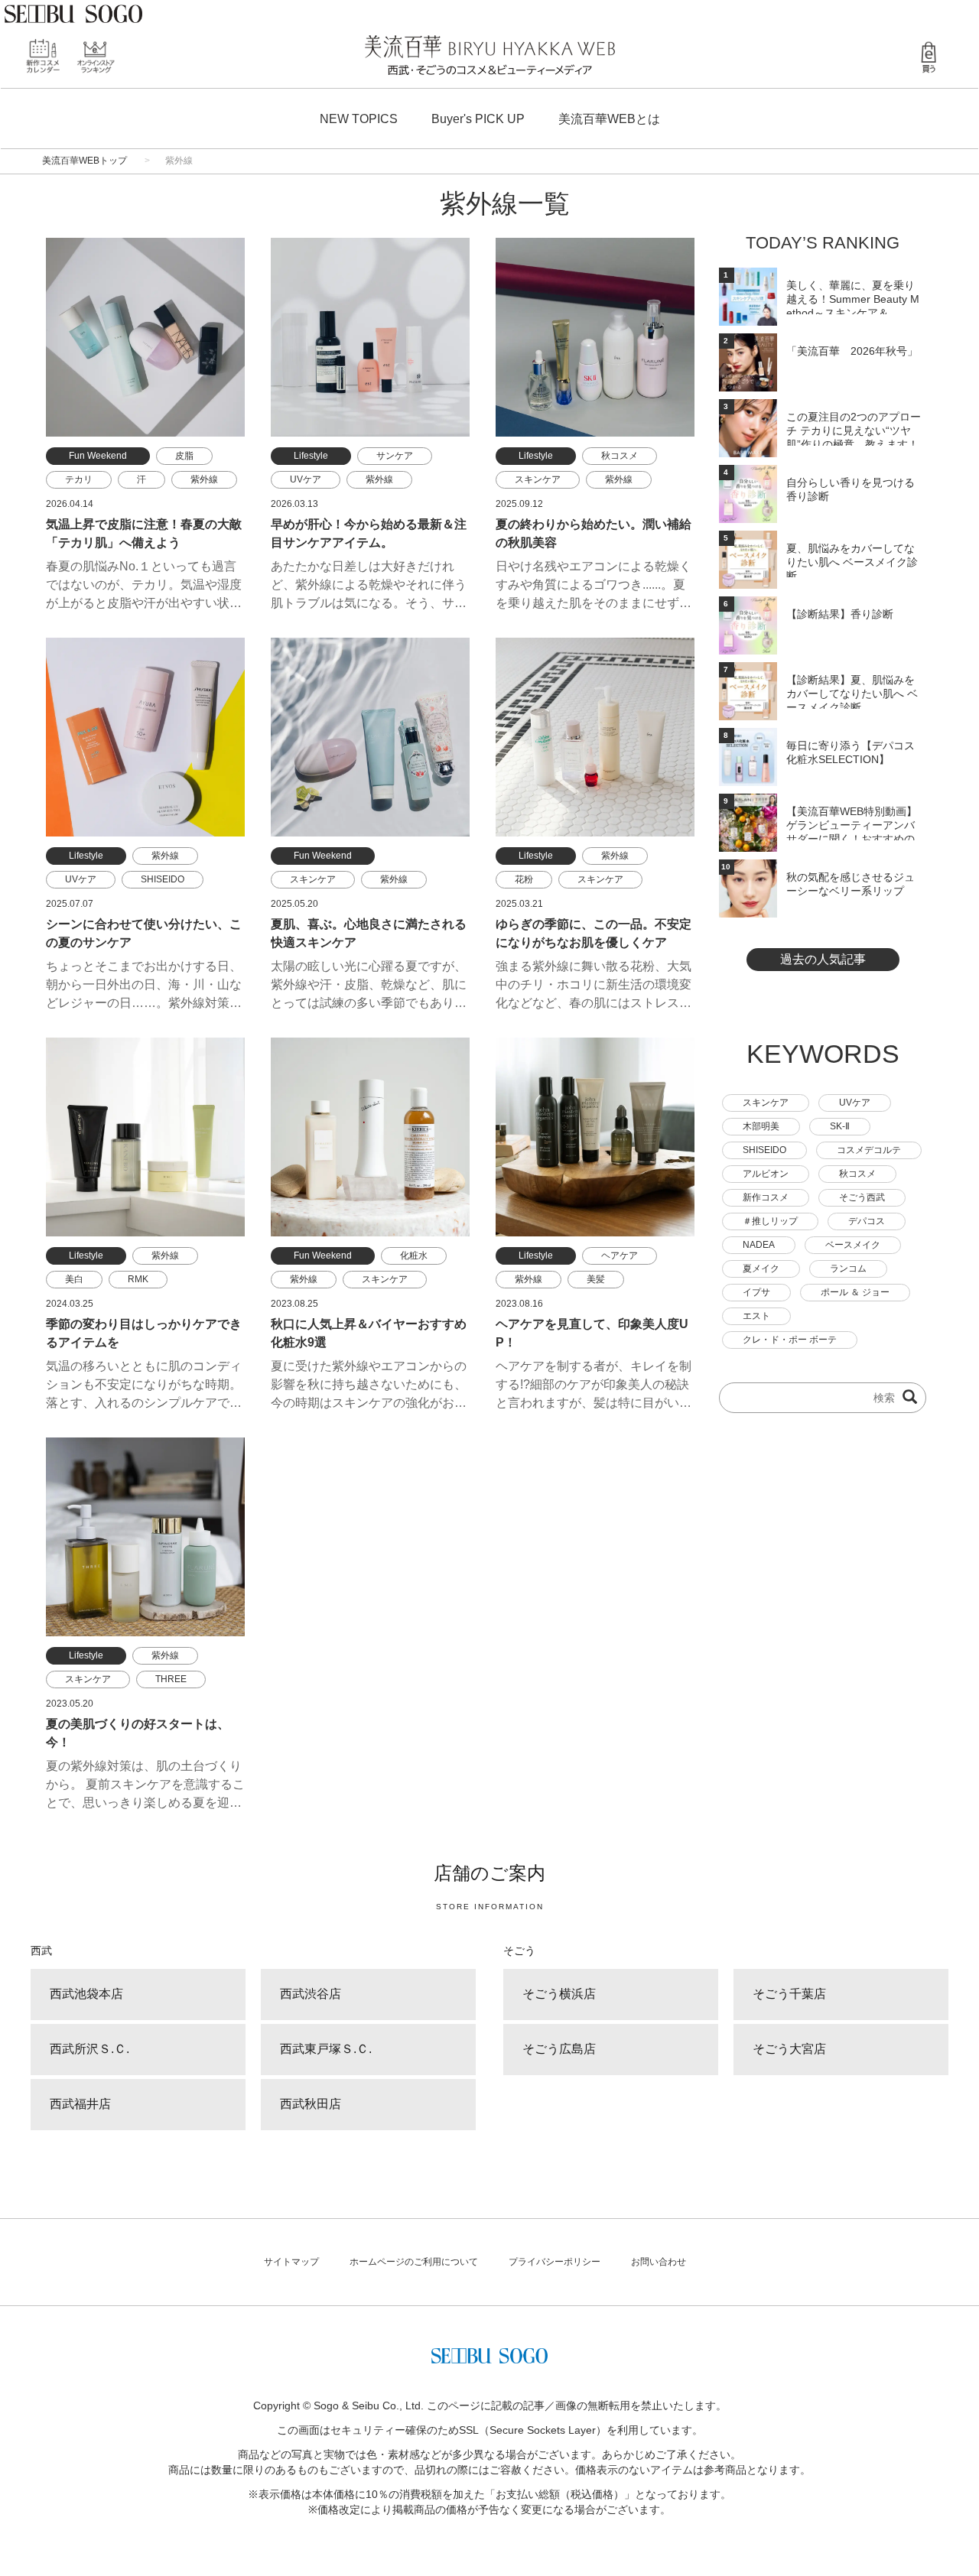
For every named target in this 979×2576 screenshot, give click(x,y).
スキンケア (538, 479)
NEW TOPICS (359, 119)
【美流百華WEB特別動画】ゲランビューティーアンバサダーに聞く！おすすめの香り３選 (852, 823)
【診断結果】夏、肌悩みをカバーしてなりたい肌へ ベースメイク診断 (852, 691)
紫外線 (204, 479)
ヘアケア (620, 1256)
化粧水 (414, 1256)
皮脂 (184, 456)
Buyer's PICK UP (478, 119)
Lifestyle (311, 456)
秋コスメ (620, 456)
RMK (138, 1279)
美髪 (596, 1279)
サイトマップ (291, 2262)
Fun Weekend (98, 456)
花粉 (524, 879)
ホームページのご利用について (414, 2262)
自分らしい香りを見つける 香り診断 (851, 489)
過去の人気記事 (823, 959)
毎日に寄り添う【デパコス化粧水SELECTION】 (851, 752)
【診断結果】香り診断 (840, 614)
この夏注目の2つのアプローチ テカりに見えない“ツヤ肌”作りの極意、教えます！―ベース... (854, 428)
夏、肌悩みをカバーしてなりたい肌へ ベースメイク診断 (852, 560)
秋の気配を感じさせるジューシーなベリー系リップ (851, 884)
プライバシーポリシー (555, 2262)
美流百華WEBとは (609, 119)
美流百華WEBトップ (85, 161)
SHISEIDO (163, 879)
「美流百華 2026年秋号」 (852, 351)
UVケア (306, 479)
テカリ (79, 479)
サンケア (395, 456)
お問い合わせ (659, 2262)
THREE (171, 1679)
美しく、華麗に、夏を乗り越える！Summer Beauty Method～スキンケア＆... (853, 297)
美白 (74, 1279)
